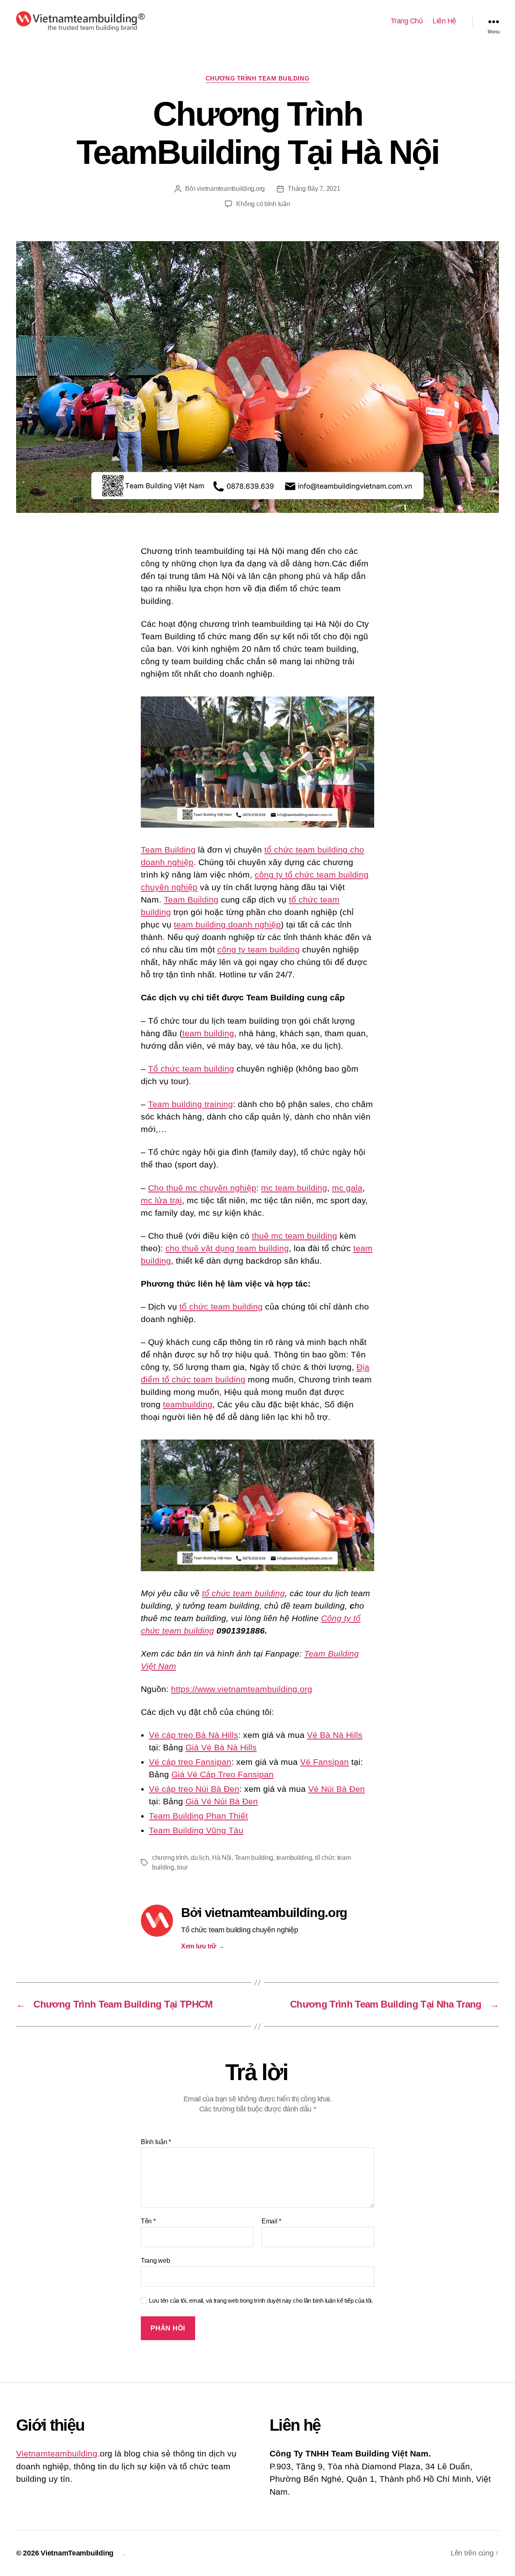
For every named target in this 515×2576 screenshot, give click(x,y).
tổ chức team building (221, 1307)
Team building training (191, 1104)
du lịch (200, 1858)
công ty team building (259, 949)
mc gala (347, 1188)
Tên (148, 2221)
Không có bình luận (263, 204)
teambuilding (188, 1404)
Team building (254, 1858)
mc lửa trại (161, 1200)
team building (208, 1033)
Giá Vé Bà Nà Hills (221, 1747)
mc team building (294, 1188)
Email (271, 2221)
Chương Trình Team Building (257, 78)
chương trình (170, 1858)
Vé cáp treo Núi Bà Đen (194, 1789)
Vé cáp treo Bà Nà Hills (194, 1735)
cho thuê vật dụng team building (227, 1248)
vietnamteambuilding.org (231, 189)
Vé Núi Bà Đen (337, 1789)
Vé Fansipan (324, 1762)
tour (182, 1867)
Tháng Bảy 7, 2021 (314, 189)
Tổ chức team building (191, 1069)
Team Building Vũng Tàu (196, 1830)
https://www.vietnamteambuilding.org (242, 1689)
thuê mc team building (295, 1236)
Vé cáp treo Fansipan (190, 1762)
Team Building (168, 850)
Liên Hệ (444, 21)
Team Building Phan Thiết (198, 1816)
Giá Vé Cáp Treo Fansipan (222, 1774)
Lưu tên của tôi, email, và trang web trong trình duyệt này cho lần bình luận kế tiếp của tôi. (261, 2300)
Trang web (156, 2261)
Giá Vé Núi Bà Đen (222, 1801)
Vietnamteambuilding (57, 2453)
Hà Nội (222, 1858)
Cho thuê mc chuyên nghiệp (202, 1188)
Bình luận (156, 2142)
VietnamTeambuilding (77, 2553)
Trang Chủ (407, 21)
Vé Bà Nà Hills (335, 1735)
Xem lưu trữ (203, 1946)
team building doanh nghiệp (227, 924)
